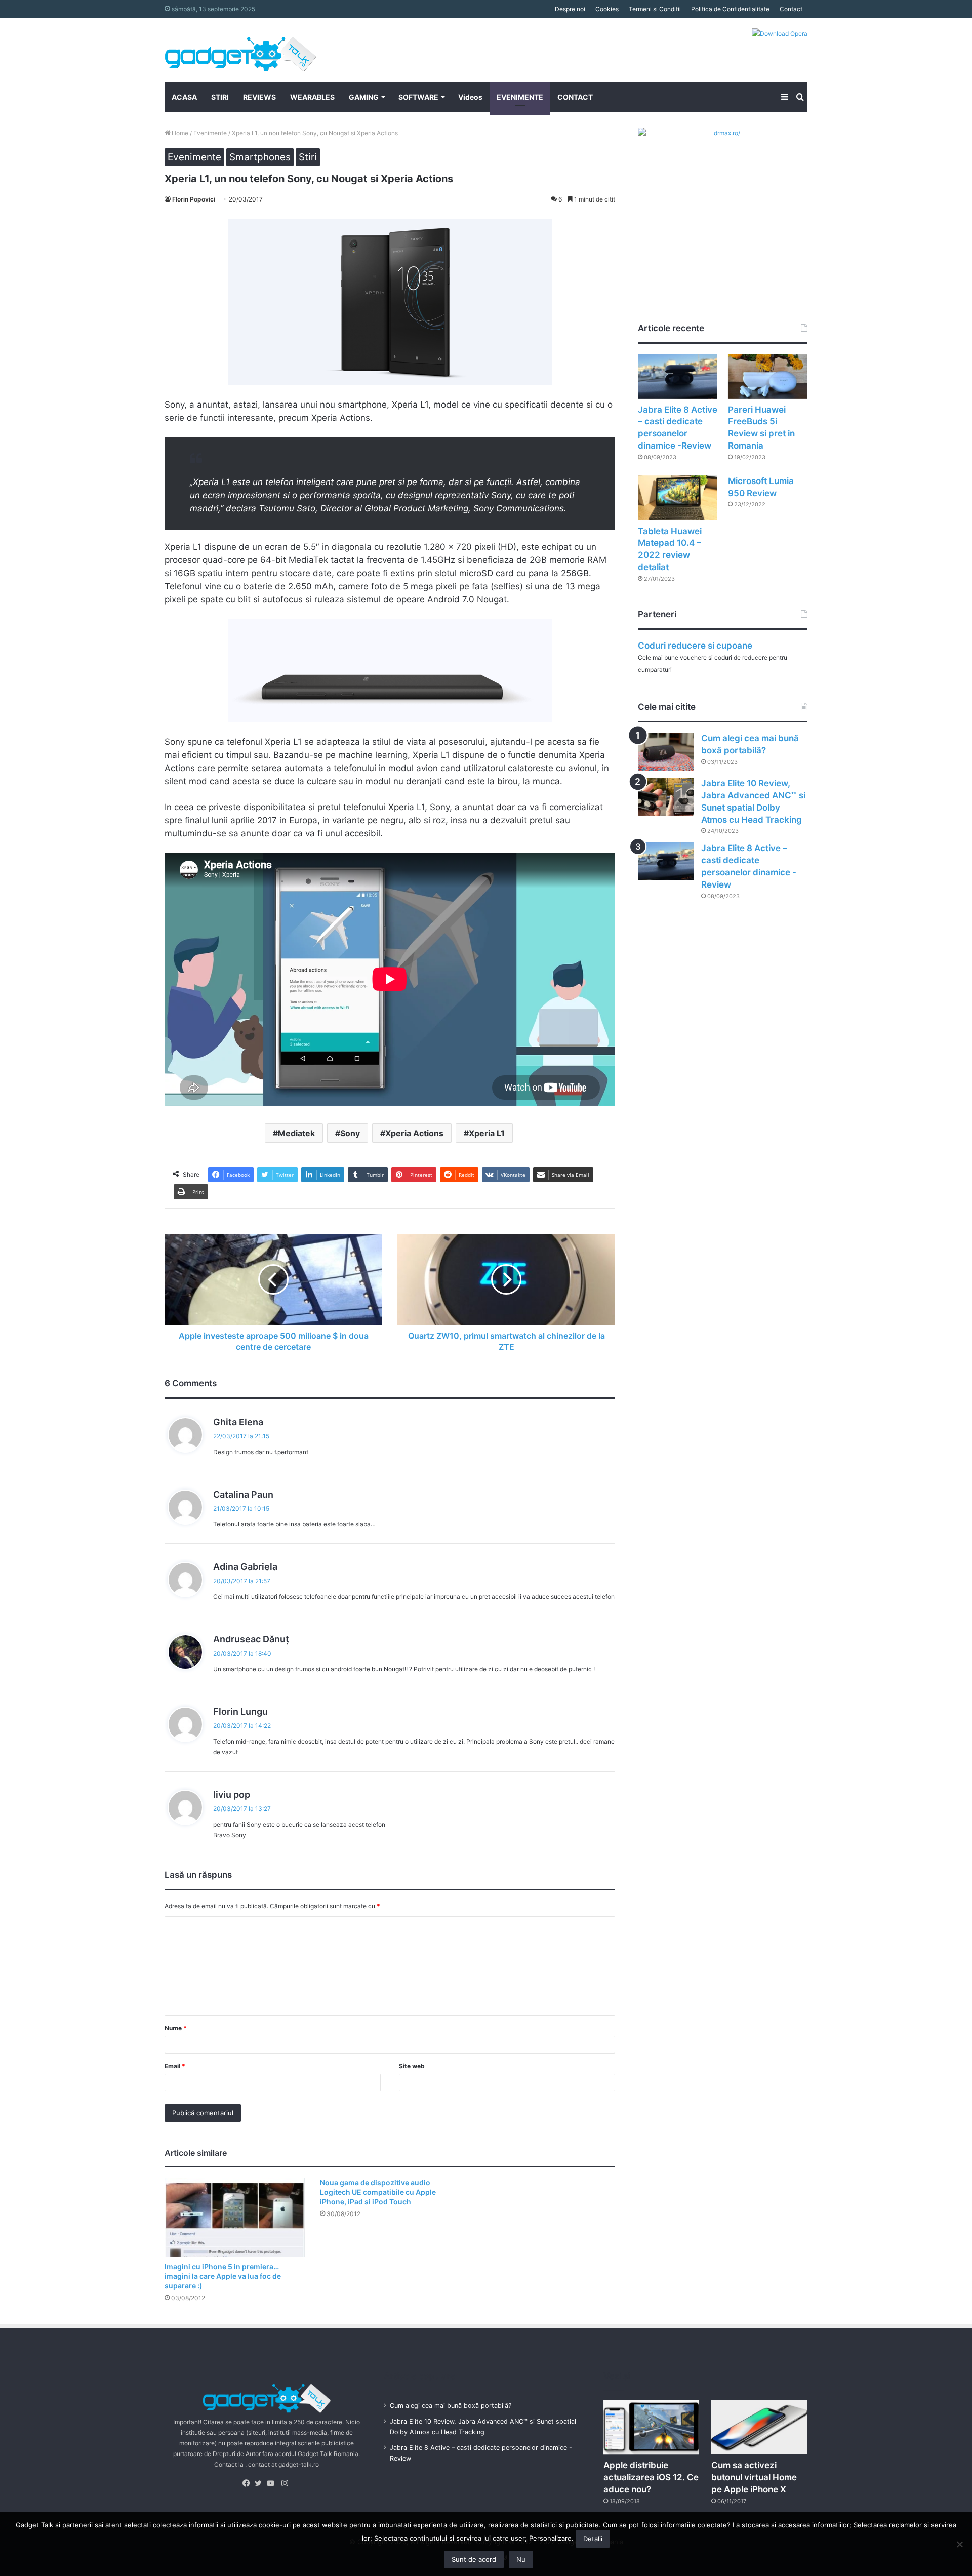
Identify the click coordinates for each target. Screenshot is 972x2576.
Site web (412, 2066)
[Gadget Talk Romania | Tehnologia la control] (240, 50)
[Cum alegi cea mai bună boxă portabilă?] (666, 752)
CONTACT (575, 97)
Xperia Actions (414, 1133)
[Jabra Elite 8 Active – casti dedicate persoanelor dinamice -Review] (678, 376)
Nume (176, 2028)
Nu (521, 2559)
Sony (350, 1133)
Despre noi (570, 9)
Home (179, 133)
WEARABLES (312, 97)
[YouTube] (273, 2483)
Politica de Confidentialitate (730, 9)
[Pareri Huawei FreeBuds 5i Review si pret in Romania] (768, 376)
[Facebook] (249, 2483)
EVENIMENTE (520, 97)
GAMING (364, 97)
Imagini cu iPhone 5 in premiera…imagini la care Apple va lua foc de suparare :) (223, 2276)
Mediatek (296, 1133)
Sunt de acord (474, 2559)
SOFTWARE (418, 97)
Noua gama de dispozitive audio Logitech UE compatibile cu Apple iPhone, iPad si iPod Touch (378, 2192)
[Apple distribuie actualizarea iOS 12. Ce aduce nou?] (652, 2427)
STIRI (220, 97)
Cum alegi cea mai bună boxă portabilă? (451, 2406)
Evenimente (210, 133)
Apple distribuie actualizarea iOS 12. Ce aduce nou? (651, 2477)
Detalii (593, 2539)
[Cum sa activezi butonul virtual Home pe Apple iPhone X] (759, 2427)
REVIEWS (259, 97)
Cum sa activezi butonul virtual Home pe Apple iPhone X (754, 2477)
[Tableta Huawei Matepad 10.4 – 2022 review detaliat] (678, 498)
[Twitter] (261, 2483)
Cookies (607, 9)
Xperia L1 (487, 1133)
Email (175, 2066)
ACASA (184, 97)
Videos (470, 97)
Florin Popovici (194, 199)
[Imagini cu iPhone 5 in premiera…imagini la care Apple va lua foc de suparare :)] (235, 2217)
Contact (791, 9)
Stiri (308, 157)
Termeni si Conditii (655, 9)
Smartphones (260, 157)
